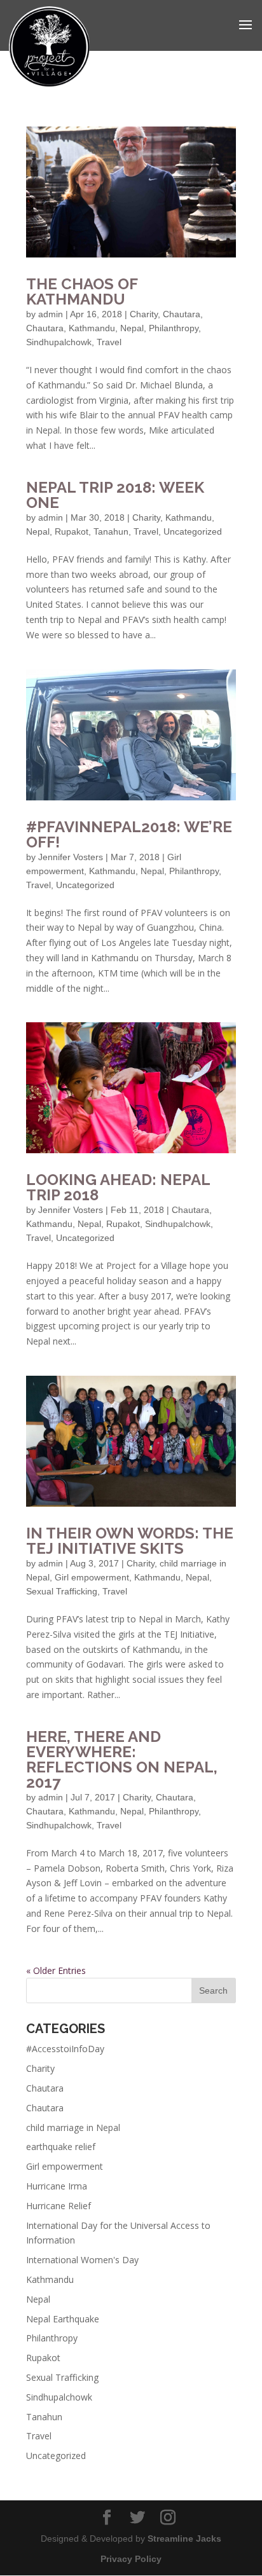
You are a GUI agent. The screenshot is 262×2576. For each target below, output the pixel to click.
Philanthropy (174, 328)
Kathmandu (92, 328)
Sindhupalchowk (59, 342)
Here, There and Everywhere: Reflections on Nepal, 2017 (122, 1759)
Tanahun (111, 531)
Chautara (182, 314)
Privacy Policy (131, 2559)
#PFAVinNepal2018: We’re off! (129, 834)
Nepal (132, 328)
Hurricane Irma (57, 2186)
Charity (144, 314)
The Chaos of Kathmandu (82, 291)
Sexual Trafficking (62, 1591)
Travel (109, 342)
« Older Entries (56, 1970)
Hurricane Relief (59, 2206)
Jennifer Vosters (71, 857)
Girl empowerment (92, 1577)
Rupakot (72, 531)
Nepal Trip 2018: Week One (115, 495)
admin (51, 314)
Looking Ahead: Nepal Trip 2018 (118, 1187)
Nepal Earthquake (63, 2319)
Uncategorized (193, 531)
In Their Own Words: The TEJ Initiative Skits (130, 1541)
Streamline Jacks (184, 2538)
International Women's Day (82, 2260)
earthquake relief (61, 2147)
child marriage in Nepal (73, 2127)
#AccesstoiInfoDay (65, 2049)
